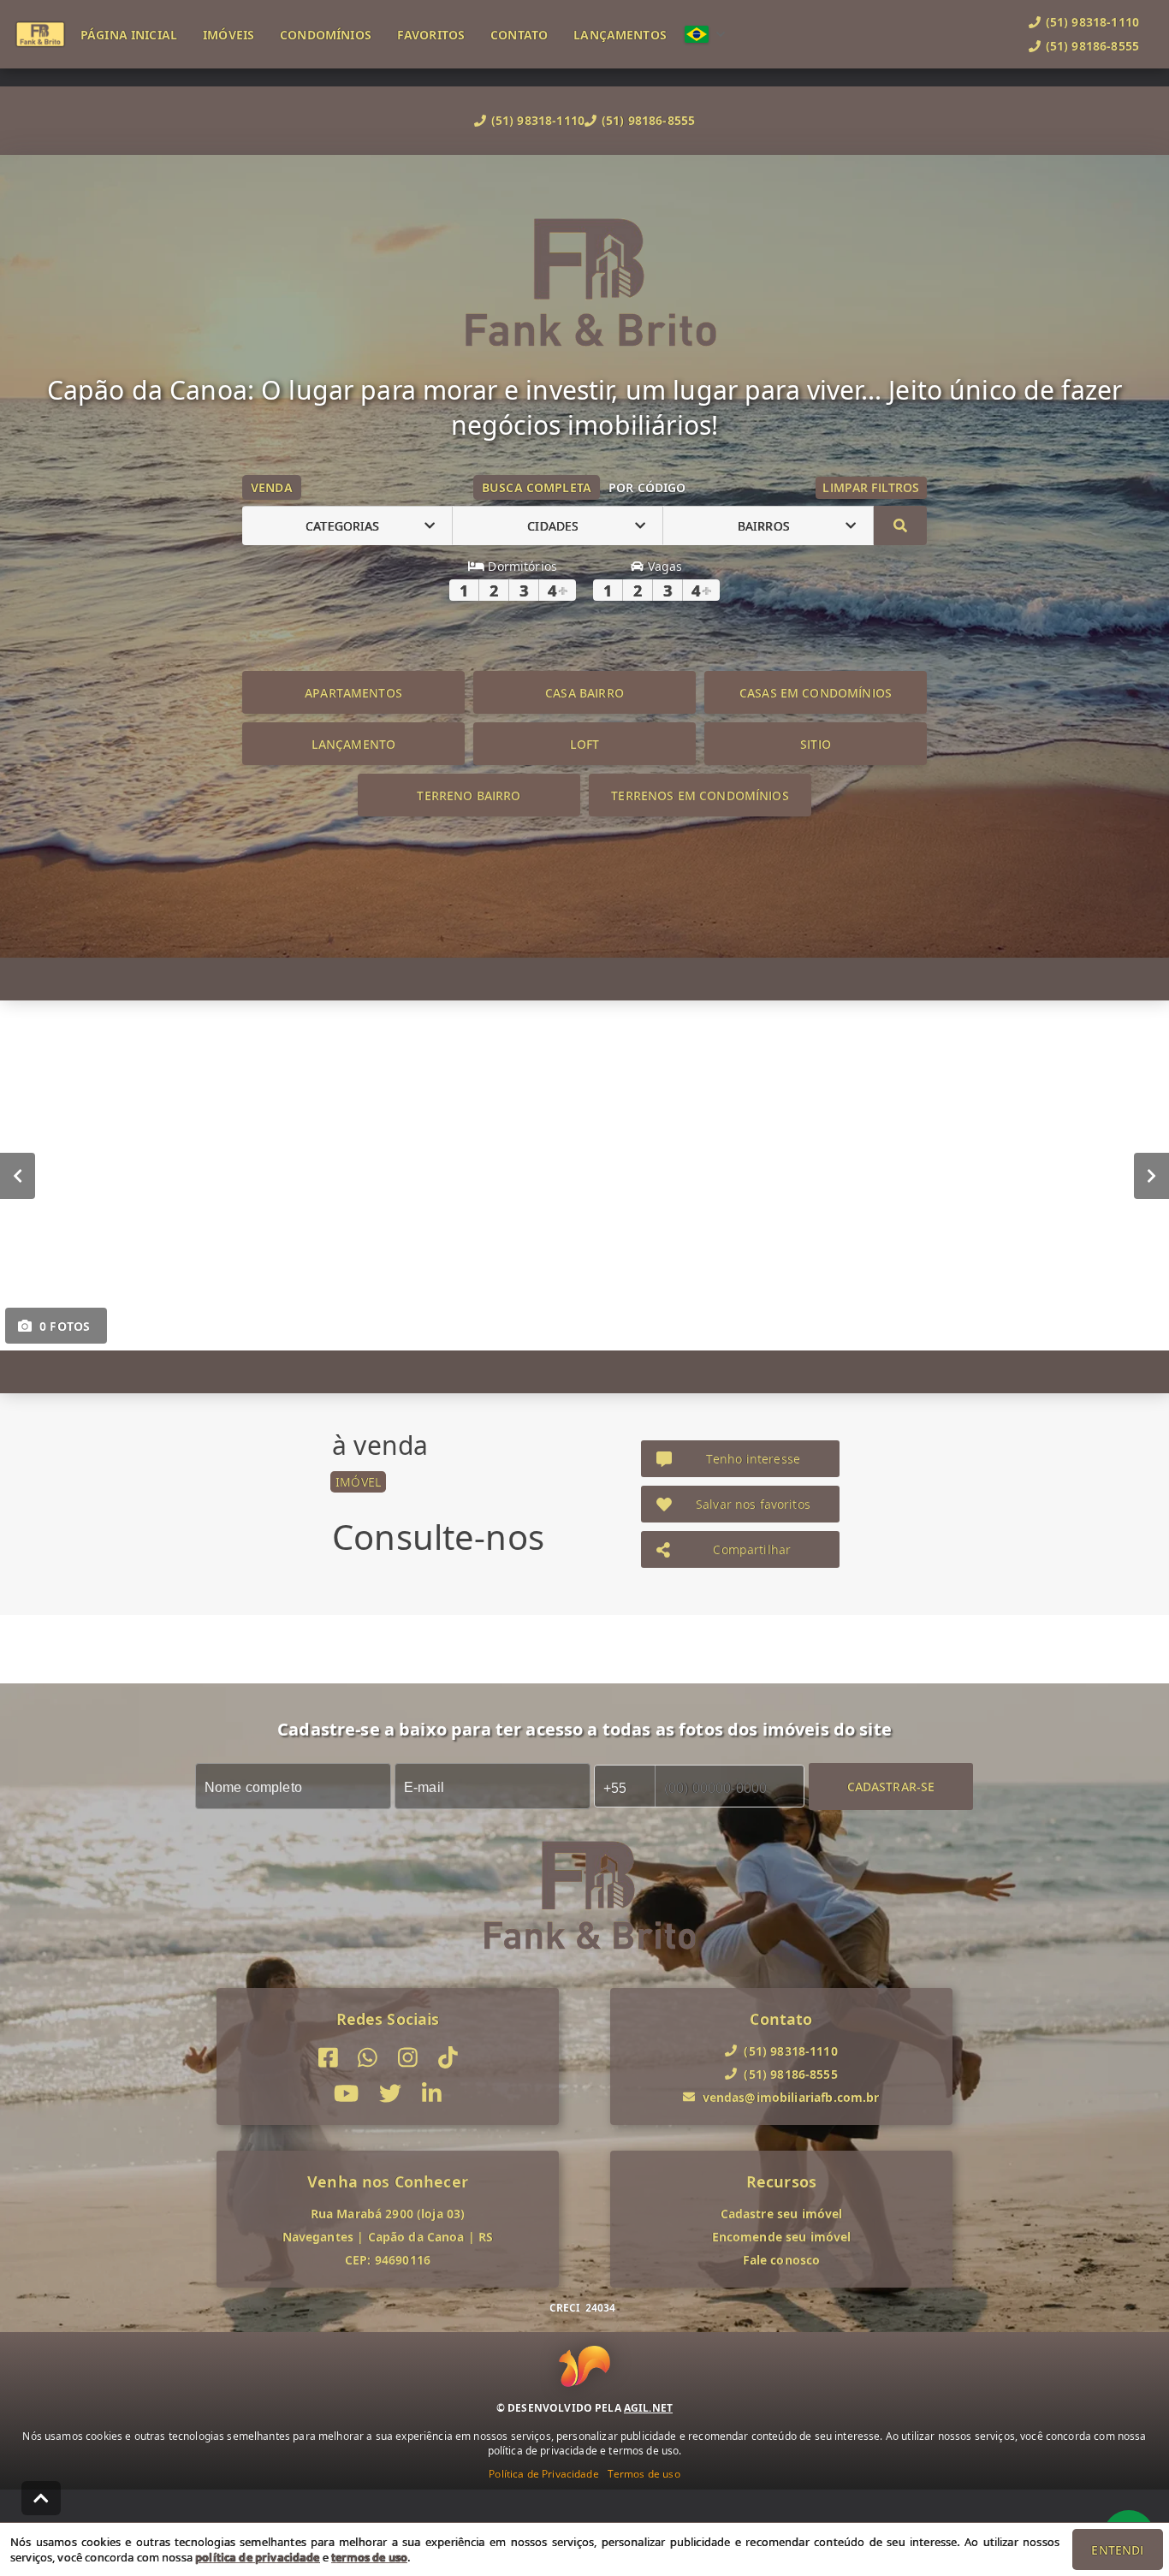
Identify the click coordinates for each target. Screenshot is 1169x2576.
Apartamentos (353, 693)
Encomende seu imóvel (782, 2237)
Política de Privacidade (543, 2474)
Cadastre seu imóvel (782, 2214)
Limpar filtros (871, 487)
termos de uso (369, 2557)
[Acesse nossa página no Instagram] (408, 2058)
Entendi (1117, 2550)
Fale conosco (782, 2260)
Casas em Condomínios (816, 693)
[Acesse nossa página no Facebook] (328, 2058)
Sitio (816, 744)
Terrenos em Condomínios (700, 795)
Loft (585, 744)
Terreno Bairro (469, 795)
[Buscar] (900, 525)
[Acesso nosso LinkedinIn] (432, 2095)
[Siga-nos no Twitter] (390, 2095)
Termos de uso (644, 2474)
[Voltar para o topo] (41, 2498)
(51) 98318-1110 (538, 120)
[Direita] (1151, 1176)
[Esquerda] (18, 1176)
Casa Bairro (584, 693)
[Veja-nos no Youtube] (346, 2095)
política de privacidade (257, 2557)
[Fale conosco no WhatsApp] (368, 2058)
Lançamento (354, 744)
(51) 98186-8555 (648, 120)
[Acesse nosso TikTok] (448, 2058)
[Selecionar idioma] (705, 34)
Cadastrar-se (891, 1787)
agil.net (648, 2408)
